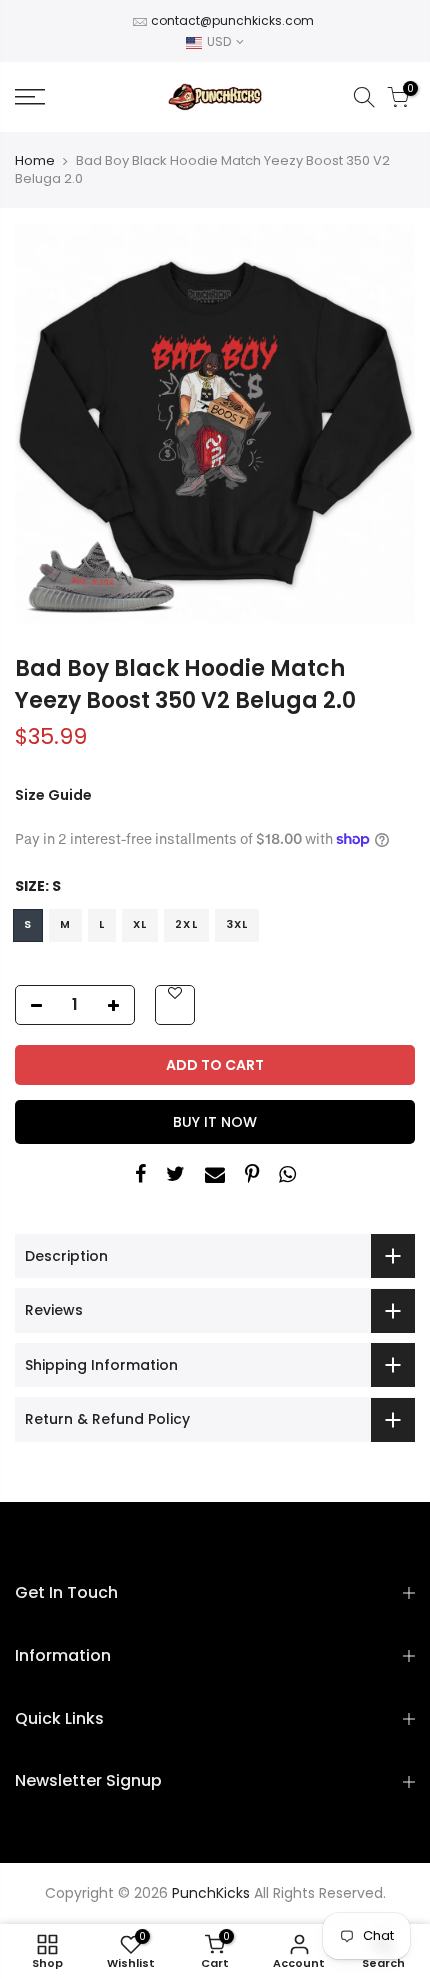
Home (35, 161)
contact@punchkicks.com (232, 20)
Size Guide (53, 795)
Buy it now (215, 1122)
